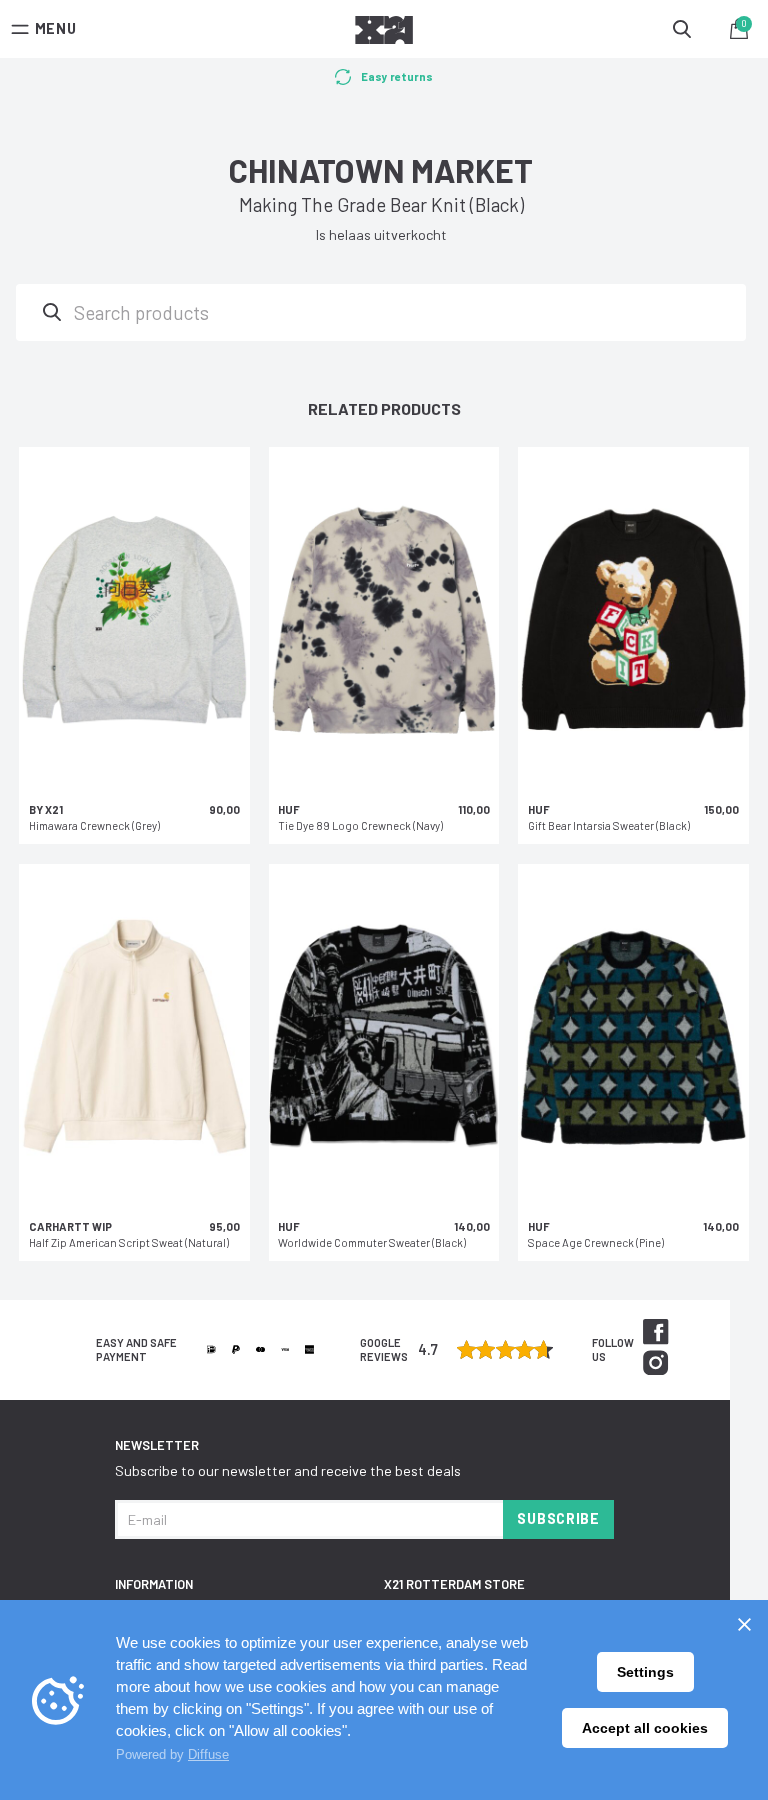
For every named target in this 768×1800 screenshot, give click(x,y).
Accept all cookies (645, 1728)
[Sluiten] (744, 1624)
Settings (645, 1672)
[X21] (384, 33)
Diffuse (208, 1754)
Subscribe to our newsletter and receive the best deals (288, 1470)
